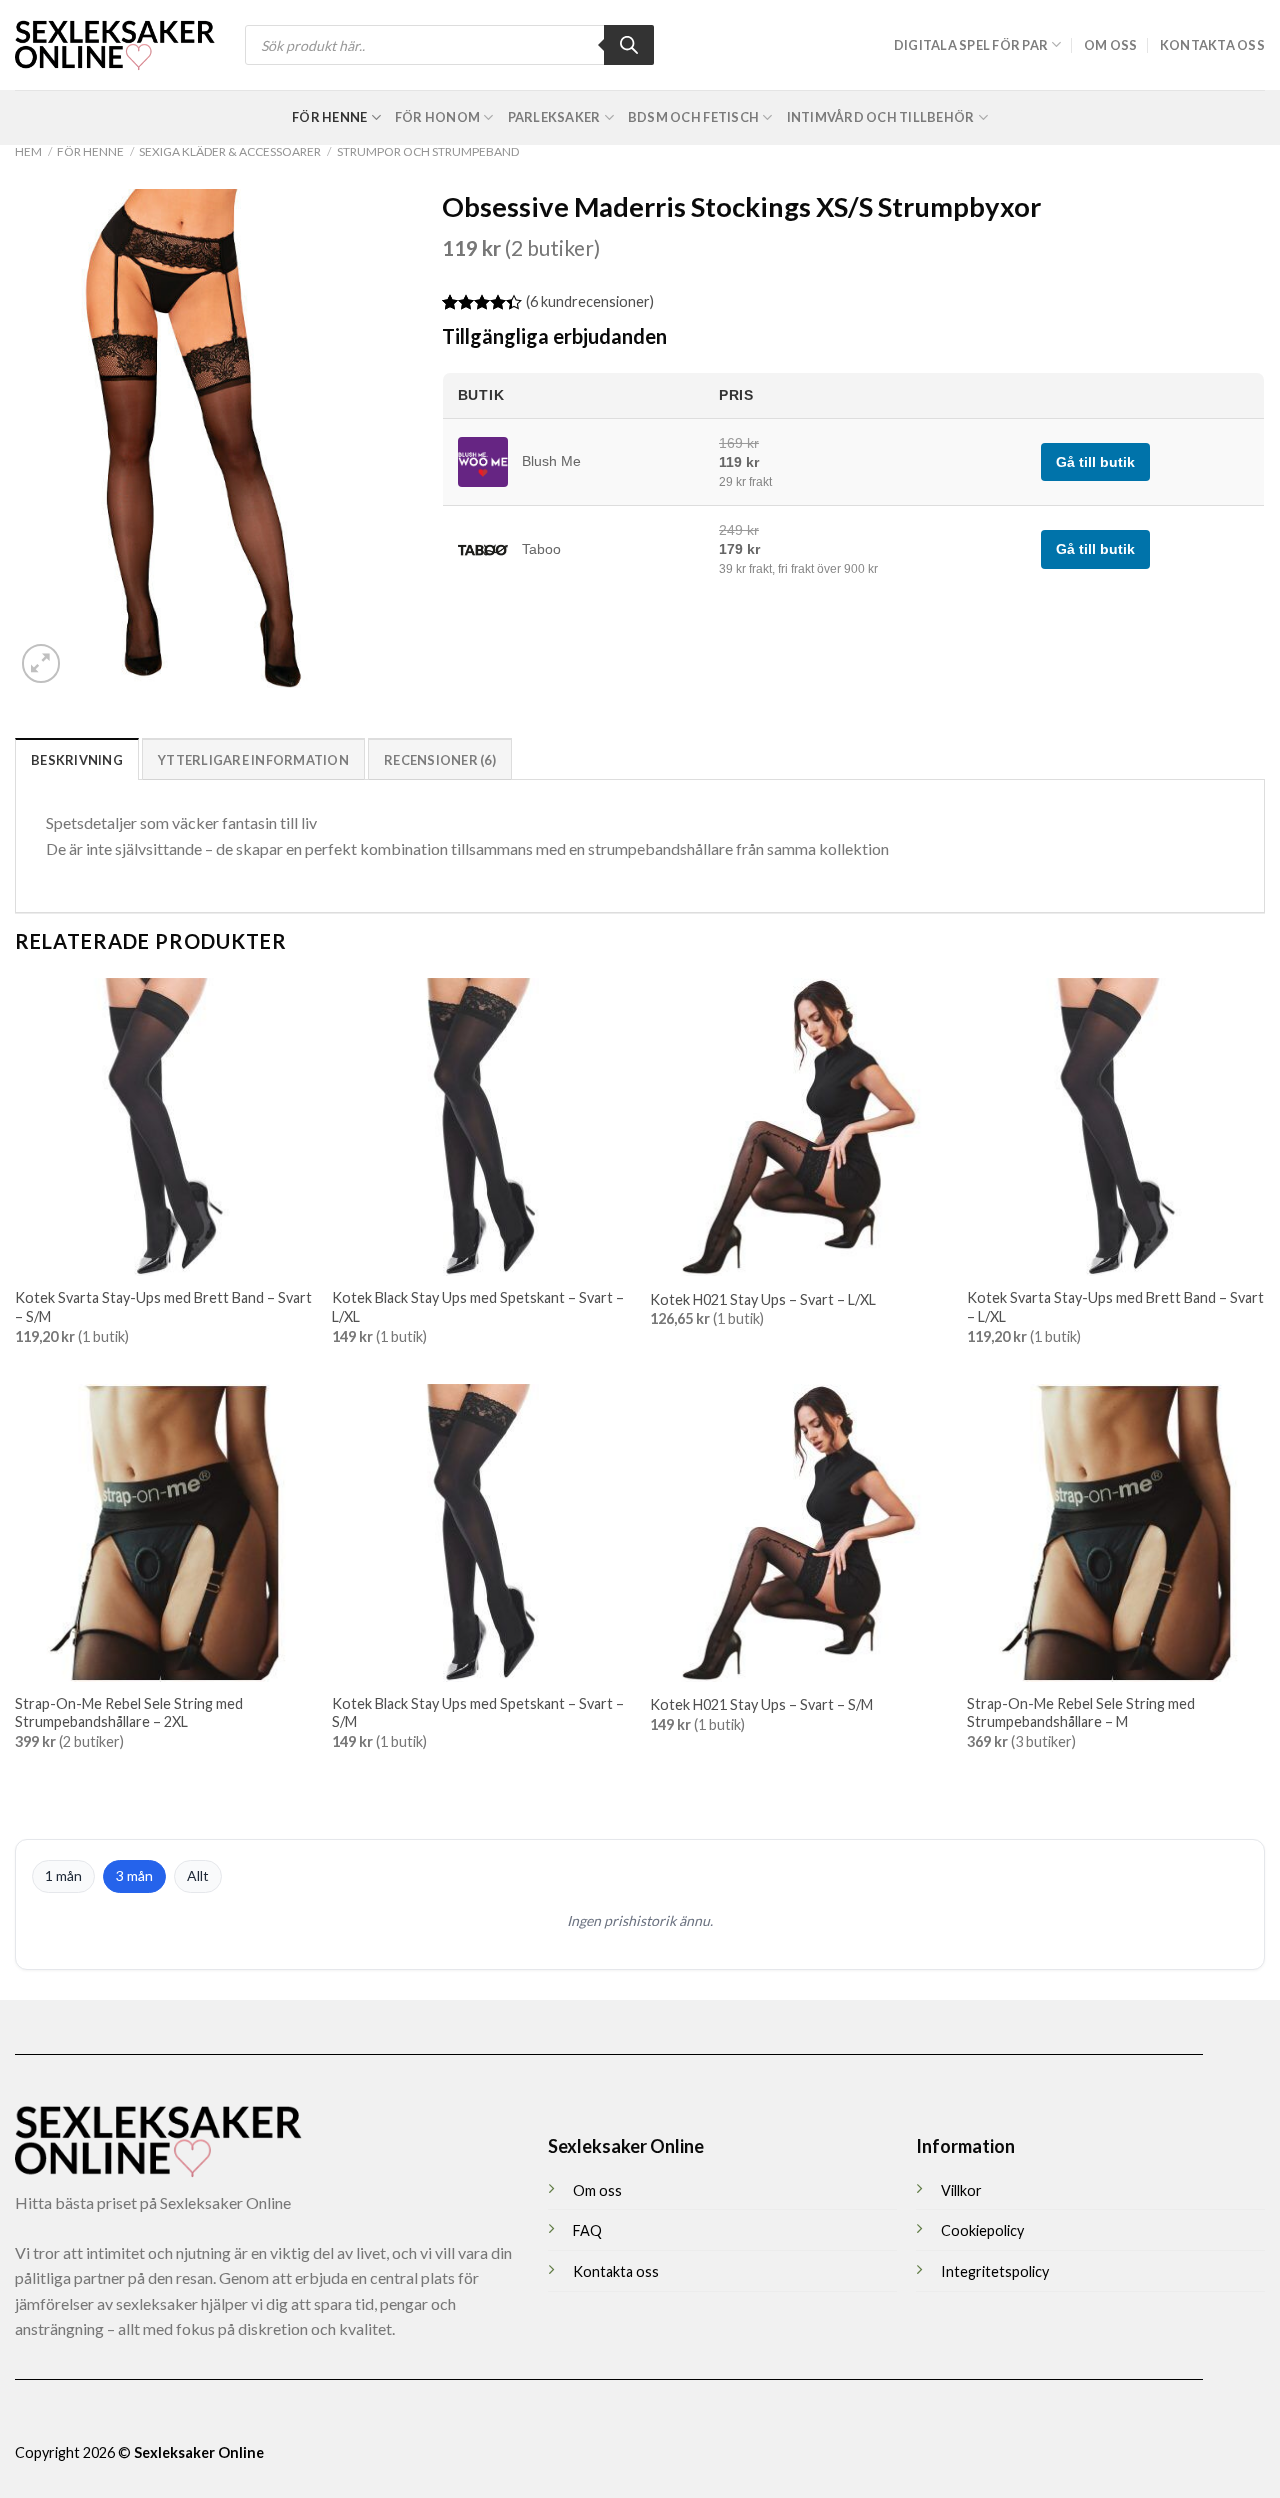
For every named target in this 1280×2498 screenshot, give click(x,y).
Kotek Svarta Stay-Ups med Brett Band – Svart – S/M (163, 1307)
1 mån (63, 1875)
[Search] (629, 45)
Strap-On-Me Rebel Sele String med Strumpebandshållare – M (1081, 1713)
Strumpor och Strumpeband (428, 151)
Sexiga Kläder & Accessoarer (230, 151)
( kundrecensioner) (590, 301)
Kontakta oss (1212, 45)
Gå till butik (1095, 462)
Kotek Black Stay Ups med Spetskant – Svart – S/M (478, 1713)
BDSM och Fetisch (693, 117)
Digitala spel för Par (971, 45)
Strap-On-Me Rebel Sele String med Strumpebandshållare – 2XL (129, 1713)
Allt (198, 1875)
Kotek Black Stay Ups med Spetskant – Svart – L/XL (478, 1307)
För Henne (329, 117)
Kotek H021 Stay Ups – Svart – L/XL (763, 1299)
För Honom (437, 117)
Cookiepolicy (982, 2230)
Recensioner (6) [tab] (440, 760)
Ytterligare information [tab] (253, 760)
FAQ (587, 2230)
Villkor (961, 2190)
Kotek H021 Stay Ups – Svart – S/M (761, 1704)
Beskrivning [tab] (77, 760)
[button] (41, 663)
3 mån (134, 1875)
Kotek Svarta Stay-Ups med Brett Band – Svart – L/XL (1115, 1307)
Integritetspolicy (995, 2271)
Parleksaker (554, 117)
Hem (28, 151)
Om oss (1111, 45)
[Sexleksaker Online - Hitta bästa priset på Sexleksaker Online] (115, 45)
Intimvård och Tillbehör (881, 117)
